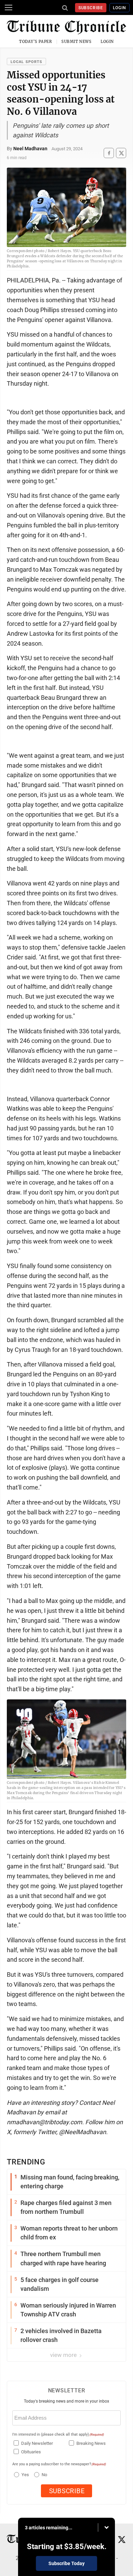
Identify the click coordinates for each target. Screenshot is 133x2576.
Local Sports (26, 62)
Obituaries (31, 2452)
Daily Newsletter (37, 2443)
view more (64, 2355)
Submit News (76, 42)
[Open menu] (9, 7)
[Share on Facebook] (109, 153)
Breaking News (91, 2443)
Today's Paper (35, 42)
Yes (24, 2475)
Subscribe (91, 8)
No (44, 2475)
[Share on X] (121, 153)
